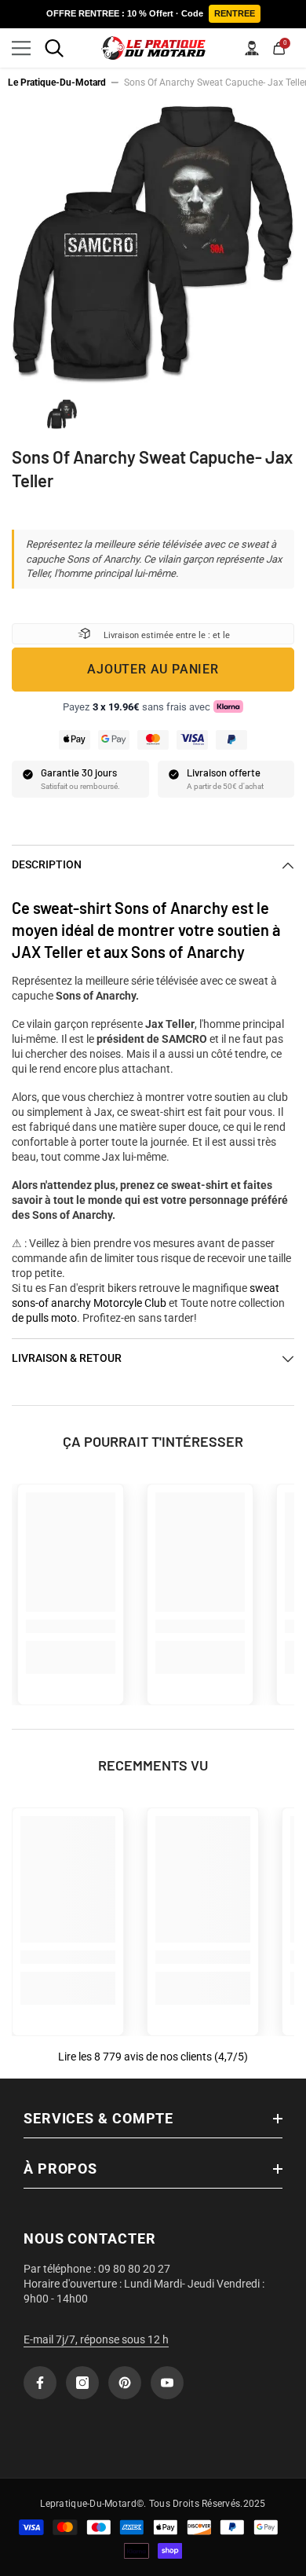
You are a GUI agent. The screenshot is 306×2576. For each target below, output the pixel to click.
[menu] (21, 48)
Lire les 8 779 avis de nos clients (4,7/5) (153, 2057)
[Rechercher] (54, 48)
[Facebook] (40, 2383)
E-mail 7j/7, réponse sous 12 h (96, 2339)
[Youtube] (167, 2383)
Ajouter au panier (153, 669)
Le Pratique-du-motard (57, 83)
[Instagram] (82, 2383)
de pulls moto (44, 1318)
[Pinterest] (125, 2383)
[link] (71, 1626)
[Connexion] (252, 48)
